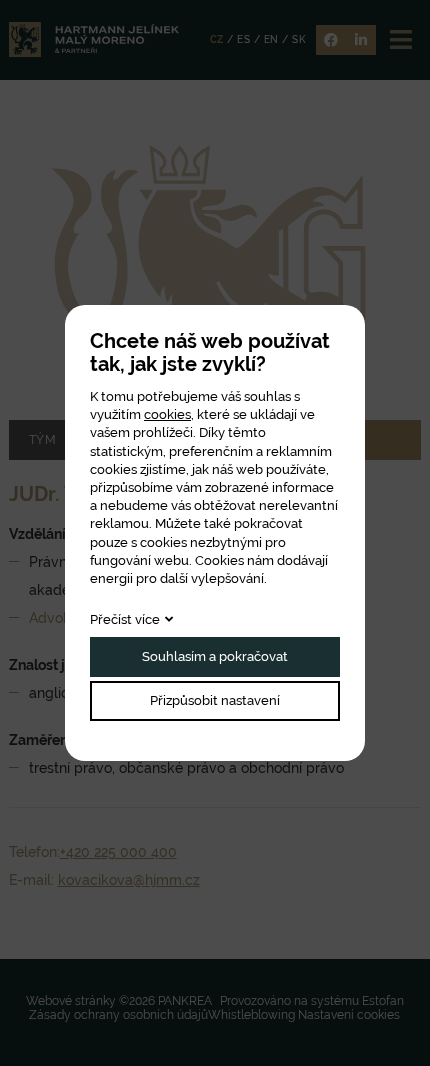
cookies (167, 414)
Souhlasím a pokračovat (215, 656)
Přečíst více (125, 619)
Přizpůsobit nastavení (215, 700)
